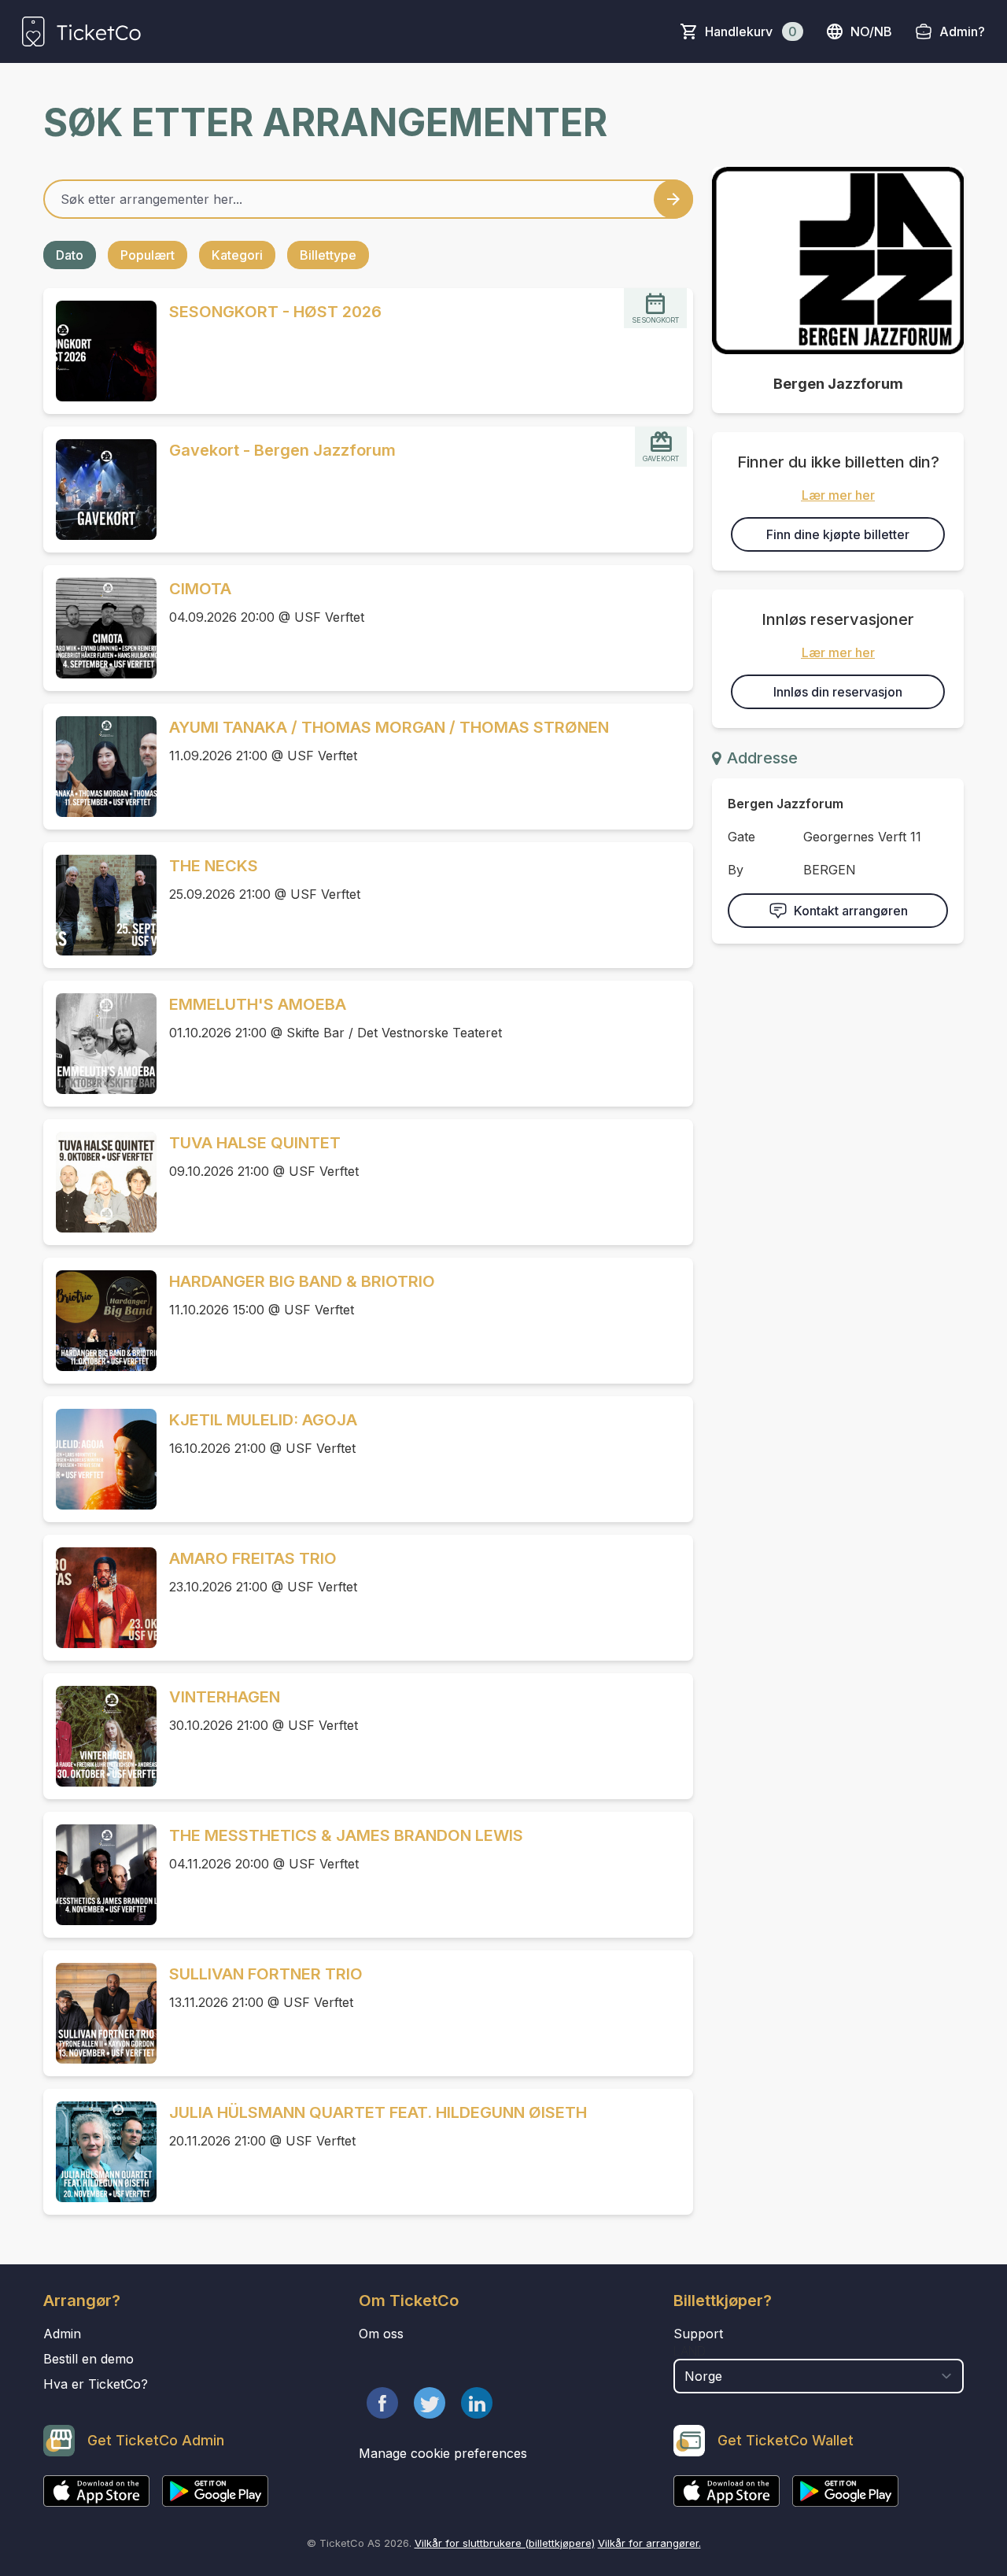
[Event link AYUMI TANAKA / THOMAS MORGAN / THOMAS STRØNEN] (100, 767)
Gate (741, 837)
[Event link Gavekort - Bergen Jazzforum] (100, 490)
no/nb (871, 31)
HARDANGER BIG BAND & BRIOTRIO (302, 1281)
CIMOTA (200, 589)
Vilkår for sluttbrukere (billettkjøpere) (505, 2543)
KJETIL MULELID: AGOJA (263, 1420)
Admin (62, 2334)
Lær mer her (838, 495)
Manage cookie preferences (443, 2453)
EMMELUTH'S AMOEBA (258, 1004)
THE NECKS (214, 866)
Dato (70, 255)
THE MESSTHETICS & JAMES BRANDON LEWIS (346, 1835)
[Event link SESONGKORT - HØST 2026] (100, 351)
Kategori (237, 255)
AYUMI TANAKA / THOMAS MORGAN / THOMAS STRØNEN (389, 727)
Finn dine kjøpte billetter (838, 534)
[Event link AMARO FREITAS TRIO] (100, 1598)
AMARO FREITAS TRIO (253, 1558)
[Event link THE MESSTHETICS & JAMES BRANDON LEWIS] (100, 1875)
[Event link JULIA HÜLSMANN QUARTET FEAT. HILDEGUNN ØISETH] (100, 2152)
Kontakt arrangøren (851, 911)
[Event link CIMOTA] (100, 628)
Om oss (381, 2334)
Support (698, 2334)
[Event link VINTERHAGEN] (100, 1736)
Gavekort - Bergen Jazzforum (282, 450)
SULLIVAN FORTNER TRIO (266, 1974)
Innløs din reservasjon (838, 692)
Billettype (328, 255)
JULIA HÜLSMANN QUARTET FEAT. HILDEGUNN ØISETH (378, 2112)
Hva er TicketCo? (96, 2384)
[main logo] (81, 31)
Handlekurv (751, 31)
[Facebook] (382, 2403)
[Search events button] (673, 199)
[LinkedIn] (477, 2403)
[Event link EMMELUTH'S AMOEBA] (100, 1044)
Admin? (962, 31)
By (736, 870)
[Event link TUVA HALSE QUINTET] (100, 1182)
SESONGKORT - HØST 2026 (275, 312)
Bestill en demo (89, 2359)
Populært (148, 255)
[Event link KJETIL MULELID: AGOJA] (100, 1459)
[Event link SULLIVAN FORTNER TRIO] (100, 2013)
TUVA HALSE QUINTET (255, 1143)
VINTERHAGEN (225, 1697)
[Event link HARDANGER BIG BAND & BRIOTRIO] (100, 1321)
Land (690, 2351)
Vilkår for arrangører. (649, 2543)
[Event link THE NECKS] (100, 905)
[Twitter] (430, 2403)
